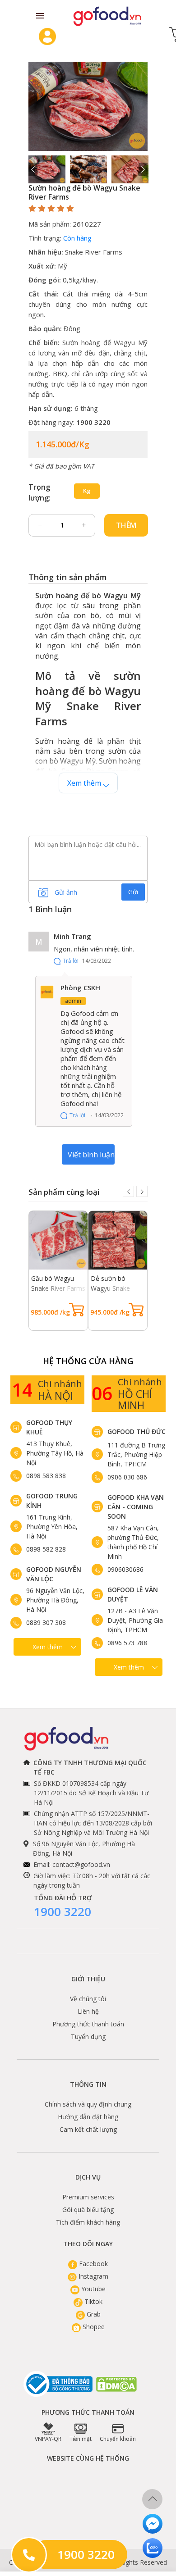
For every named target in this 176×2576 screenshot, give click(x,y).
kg (87, 491)
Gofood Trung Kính (52, 1501)
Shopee (93, 2327)
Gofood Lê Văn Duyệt (133, 1594)
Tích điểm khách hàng (88, 2222)
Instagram (93, 2276)
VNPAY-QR (48, 2439)
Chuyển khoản (118, 2439)
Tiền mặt (81, 2439)
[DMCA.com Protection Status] (117, 2384)
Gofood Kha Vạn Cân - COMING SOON (136, 1507)
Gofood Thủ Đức (137, 1431)
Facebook (93, 2264)
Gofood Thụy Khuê (49, 1427)
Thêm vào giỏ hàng (126, 528)
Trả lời (71, 961)
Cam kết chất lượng (88, 2129)
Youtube (93, 2289)
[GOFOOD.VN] (107, 16)
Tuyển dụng (88, 2037)
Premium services (88, 2197)
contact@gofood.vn (81, 1864)
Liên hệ (88, 2011)
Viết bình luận (91, 1155)
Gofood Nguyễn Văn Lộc (54, 1574)
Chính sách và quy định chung (88, 2104)
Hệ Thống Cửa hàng (88, 1361)
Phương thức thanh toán (88, 2024)
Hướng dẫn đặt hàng (88, 2117)
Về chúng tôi (88, 1999)
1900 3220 (63, 1912)
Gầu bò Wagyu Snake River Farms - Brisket (58, 1288)
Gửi (133, 892)
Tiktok (93, 2301)
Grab (93, 2314)
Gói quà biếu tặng (88, 2210)
